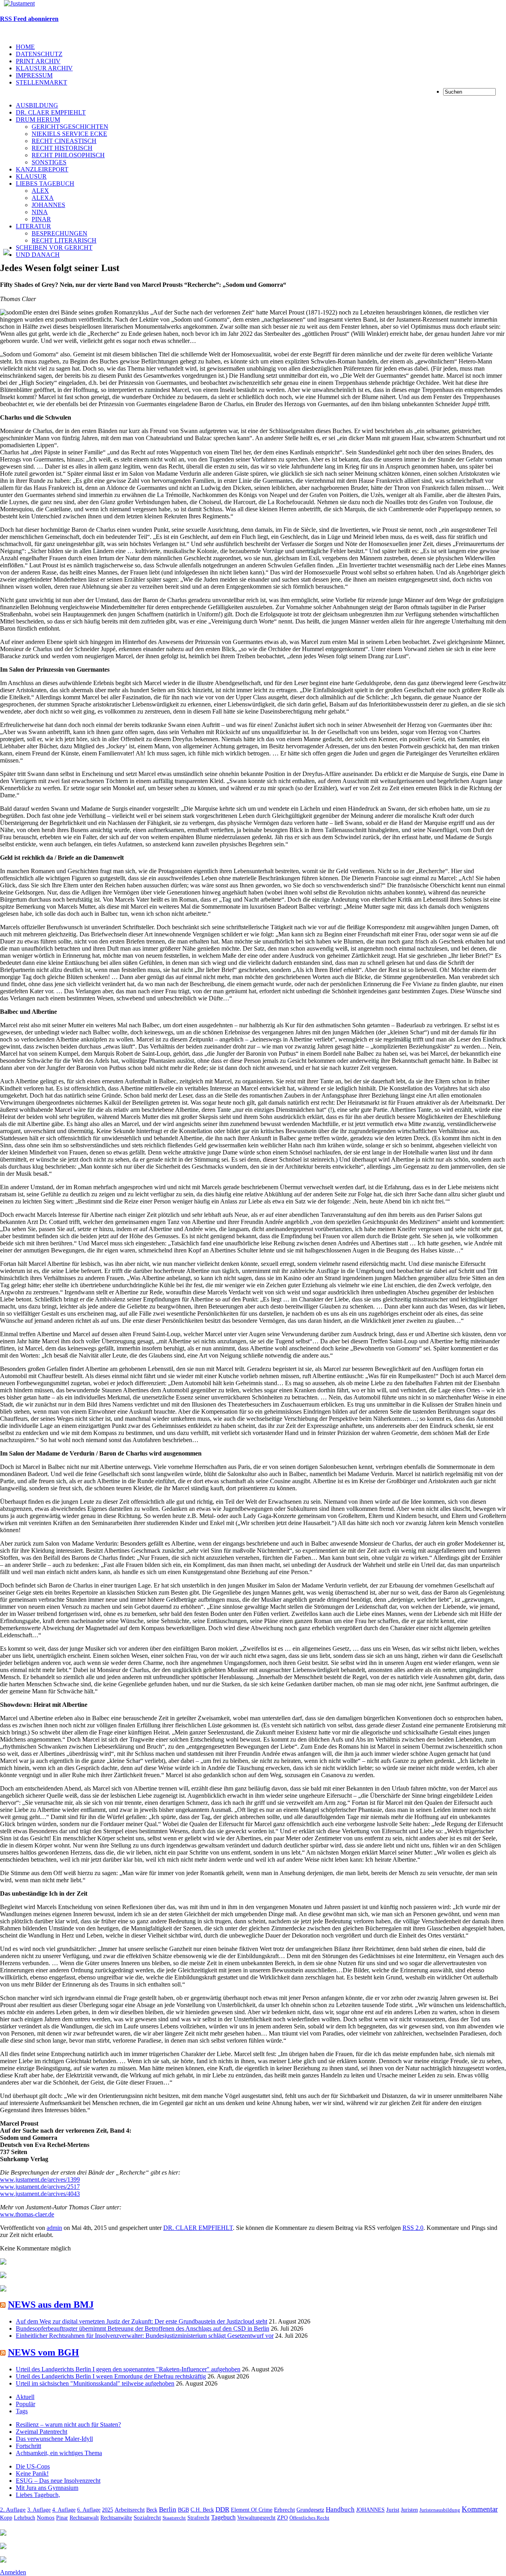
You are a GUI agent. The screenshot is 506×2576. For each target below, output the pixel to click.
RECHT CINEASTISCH (64, 141)
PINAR (41, 219)
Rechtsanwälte (116, 2518)
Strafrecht (198, 2518)
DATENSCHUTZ (39, 54)
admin (54, 2228)
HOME (25, 47)
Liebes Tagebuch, (38, 2495)
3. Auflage (39, 2510)
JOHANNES (48, 205)
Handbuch (340, 2509)
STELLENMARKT (42, 82)
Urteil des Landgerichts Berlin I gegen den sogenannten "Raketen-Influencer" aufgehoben (128, 2369)
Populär (25, 2404)
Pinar (62, 2518)
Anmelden (13, 2572)
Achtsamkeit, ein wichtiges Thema (59, 2453)
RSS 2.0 (413, 2228)
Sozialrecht (147, 2518)
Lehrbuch (25, 2518)
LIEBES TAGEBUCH (45, 184)
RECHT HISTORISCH (62, 148)
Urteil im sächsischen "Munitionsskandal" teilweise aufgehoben (95, 2383)
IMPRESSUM (34, 75)
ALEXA (43, 198)
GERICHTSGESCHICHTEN (70, 127)
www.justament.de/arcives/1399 (40, 2180)
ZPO (282, 2518)
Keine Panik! (32, 2473)
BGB (183, 2510)
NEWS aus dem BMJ (51, 2305)
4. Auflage (64, 2510)
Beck (152, 2510)
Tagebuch (223, 2517)
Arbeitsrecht (130, 2510)
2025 (108, 2510)
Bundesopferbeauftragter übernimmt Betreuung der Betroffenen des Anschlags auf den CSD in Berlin (143, 2328)
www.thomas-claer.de (27, 2214)
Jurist (393, 2509)
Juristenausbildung (440, 2510)
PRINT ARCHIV (38, 61)
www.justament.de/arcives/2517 (40, 2187)
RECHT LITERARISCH (64, 240)
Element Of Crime (252, 2510)
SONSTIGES (49, 162)
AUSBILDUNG (37, 105)
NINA (40, 212)
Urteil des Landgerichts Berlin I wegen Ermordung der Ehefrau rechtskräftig (111, 2376)
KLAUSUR (31, 176)
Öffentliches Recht (309, 2518)
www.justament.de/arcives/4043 (40, 2194)
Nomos (46, 2517)
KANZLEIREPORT (42, 169)
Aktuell (25, 2397)
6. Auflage (89, 2510)
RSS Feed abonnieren (29, 19)
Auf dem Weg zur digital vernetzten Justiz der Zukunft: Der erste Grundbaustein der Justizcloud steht (142, 2321)
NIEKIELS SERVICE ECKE (69, 134)
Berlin (168, 2509)
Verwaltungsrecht (256, 2518)
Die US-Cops (33, 2466)
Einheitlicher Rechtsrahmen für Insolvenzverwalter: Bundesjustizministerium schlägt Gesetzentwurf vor (145, 2336)
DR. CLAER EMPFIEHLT (51, 112)
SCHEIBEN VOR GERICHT (54, 248)
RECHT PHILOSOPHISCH (68, 155)
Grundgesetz (310, 2510)
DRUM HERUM (38, 120)
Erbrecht (284, 2510)
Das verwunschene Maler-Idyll (54, 2439)
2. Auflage (13, 2510)
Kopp (6, 2518)
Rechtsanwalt (84, 2518)
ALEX (40, 191)
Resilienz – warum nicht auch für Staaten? (68, 2424)
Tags (22, 2411)
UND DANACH (38, 255)
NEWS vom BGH (43, 2352)
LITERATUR (33, 226)
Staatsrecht (174, 2518)
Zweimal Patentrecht (42, 2432)
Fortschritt (28, 2446)
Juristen (409, 2510)
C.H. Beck (202, 2510)
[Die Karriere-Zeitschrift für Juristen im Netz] (17, 3)
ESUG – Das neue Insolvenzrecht (58, 2481)
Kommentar (480, 2509)
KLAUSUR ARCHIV (44, 68)
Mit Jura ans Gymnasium (47, 2488)
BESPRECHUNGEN (59, 233)
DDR (222, 2509)
